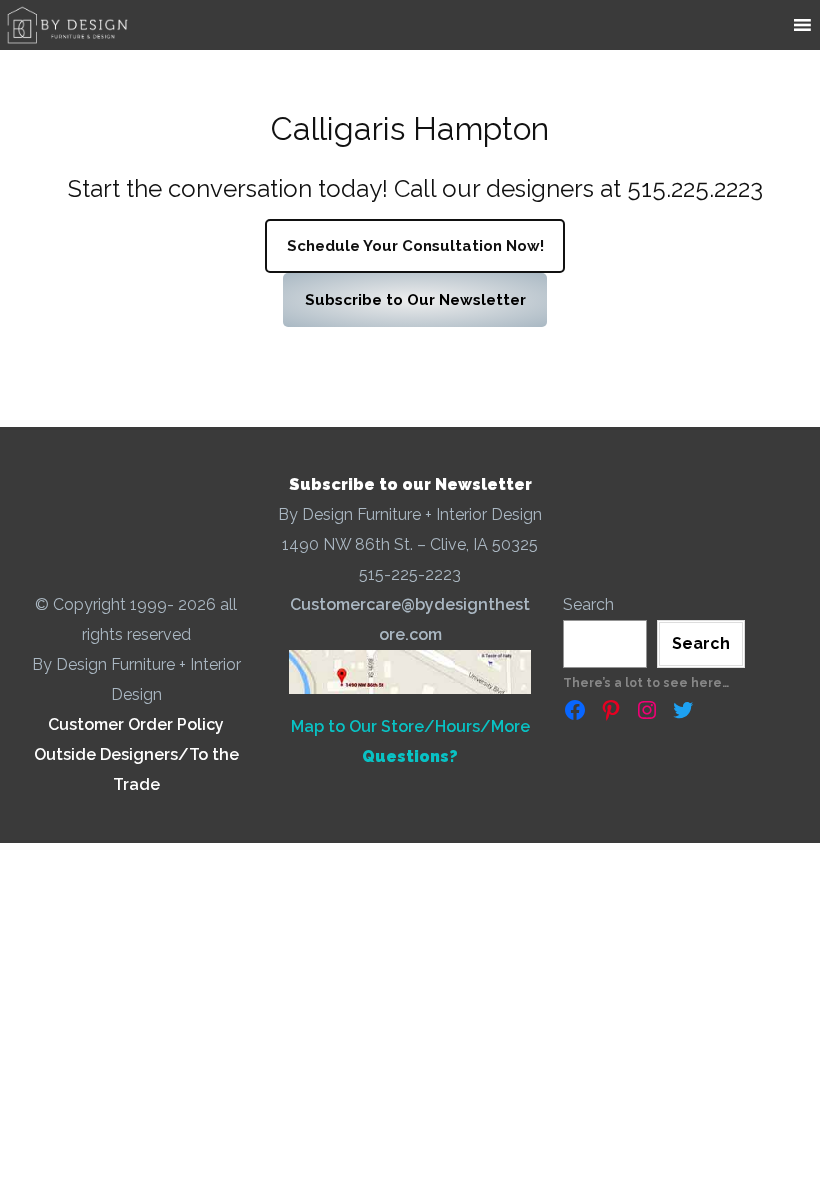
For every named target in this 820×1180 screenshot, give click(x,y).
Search (588, 604)
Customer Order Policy (136, 724)
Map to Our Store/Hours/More (410, 726)
